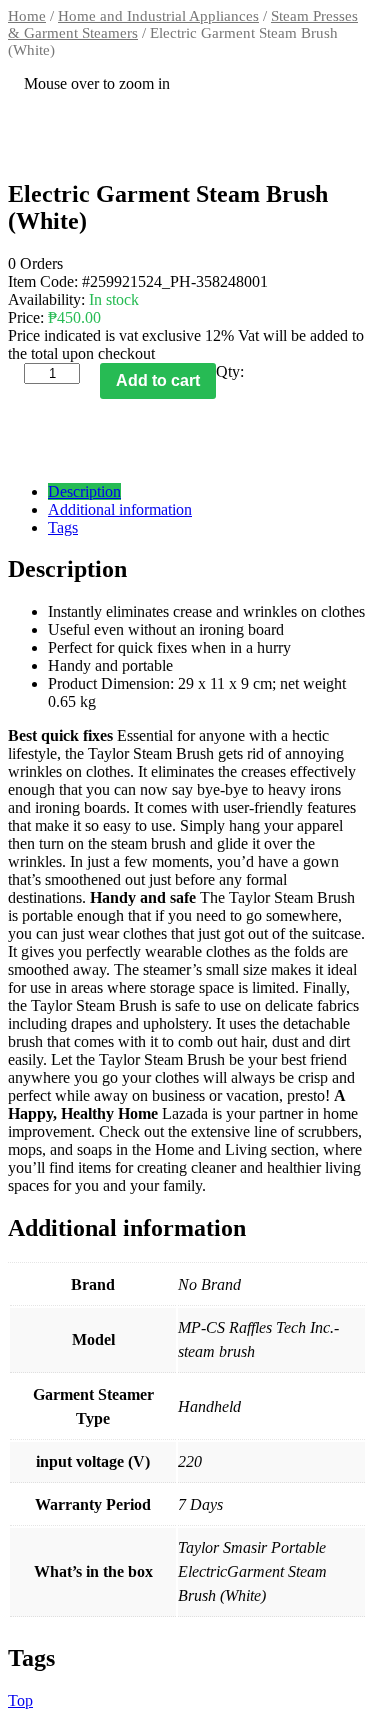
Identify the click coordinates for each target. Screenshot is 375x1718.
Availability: (48, 299)
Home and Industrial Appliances (158, 16)
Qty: (230, 371)
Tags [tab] (63, 527)
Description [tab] (84, 491)
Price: (26, 317)
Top (20, 1700)
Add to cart (158, 380)
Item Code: (45, 281)
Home (27, 16)
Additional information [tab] (120, 509)
